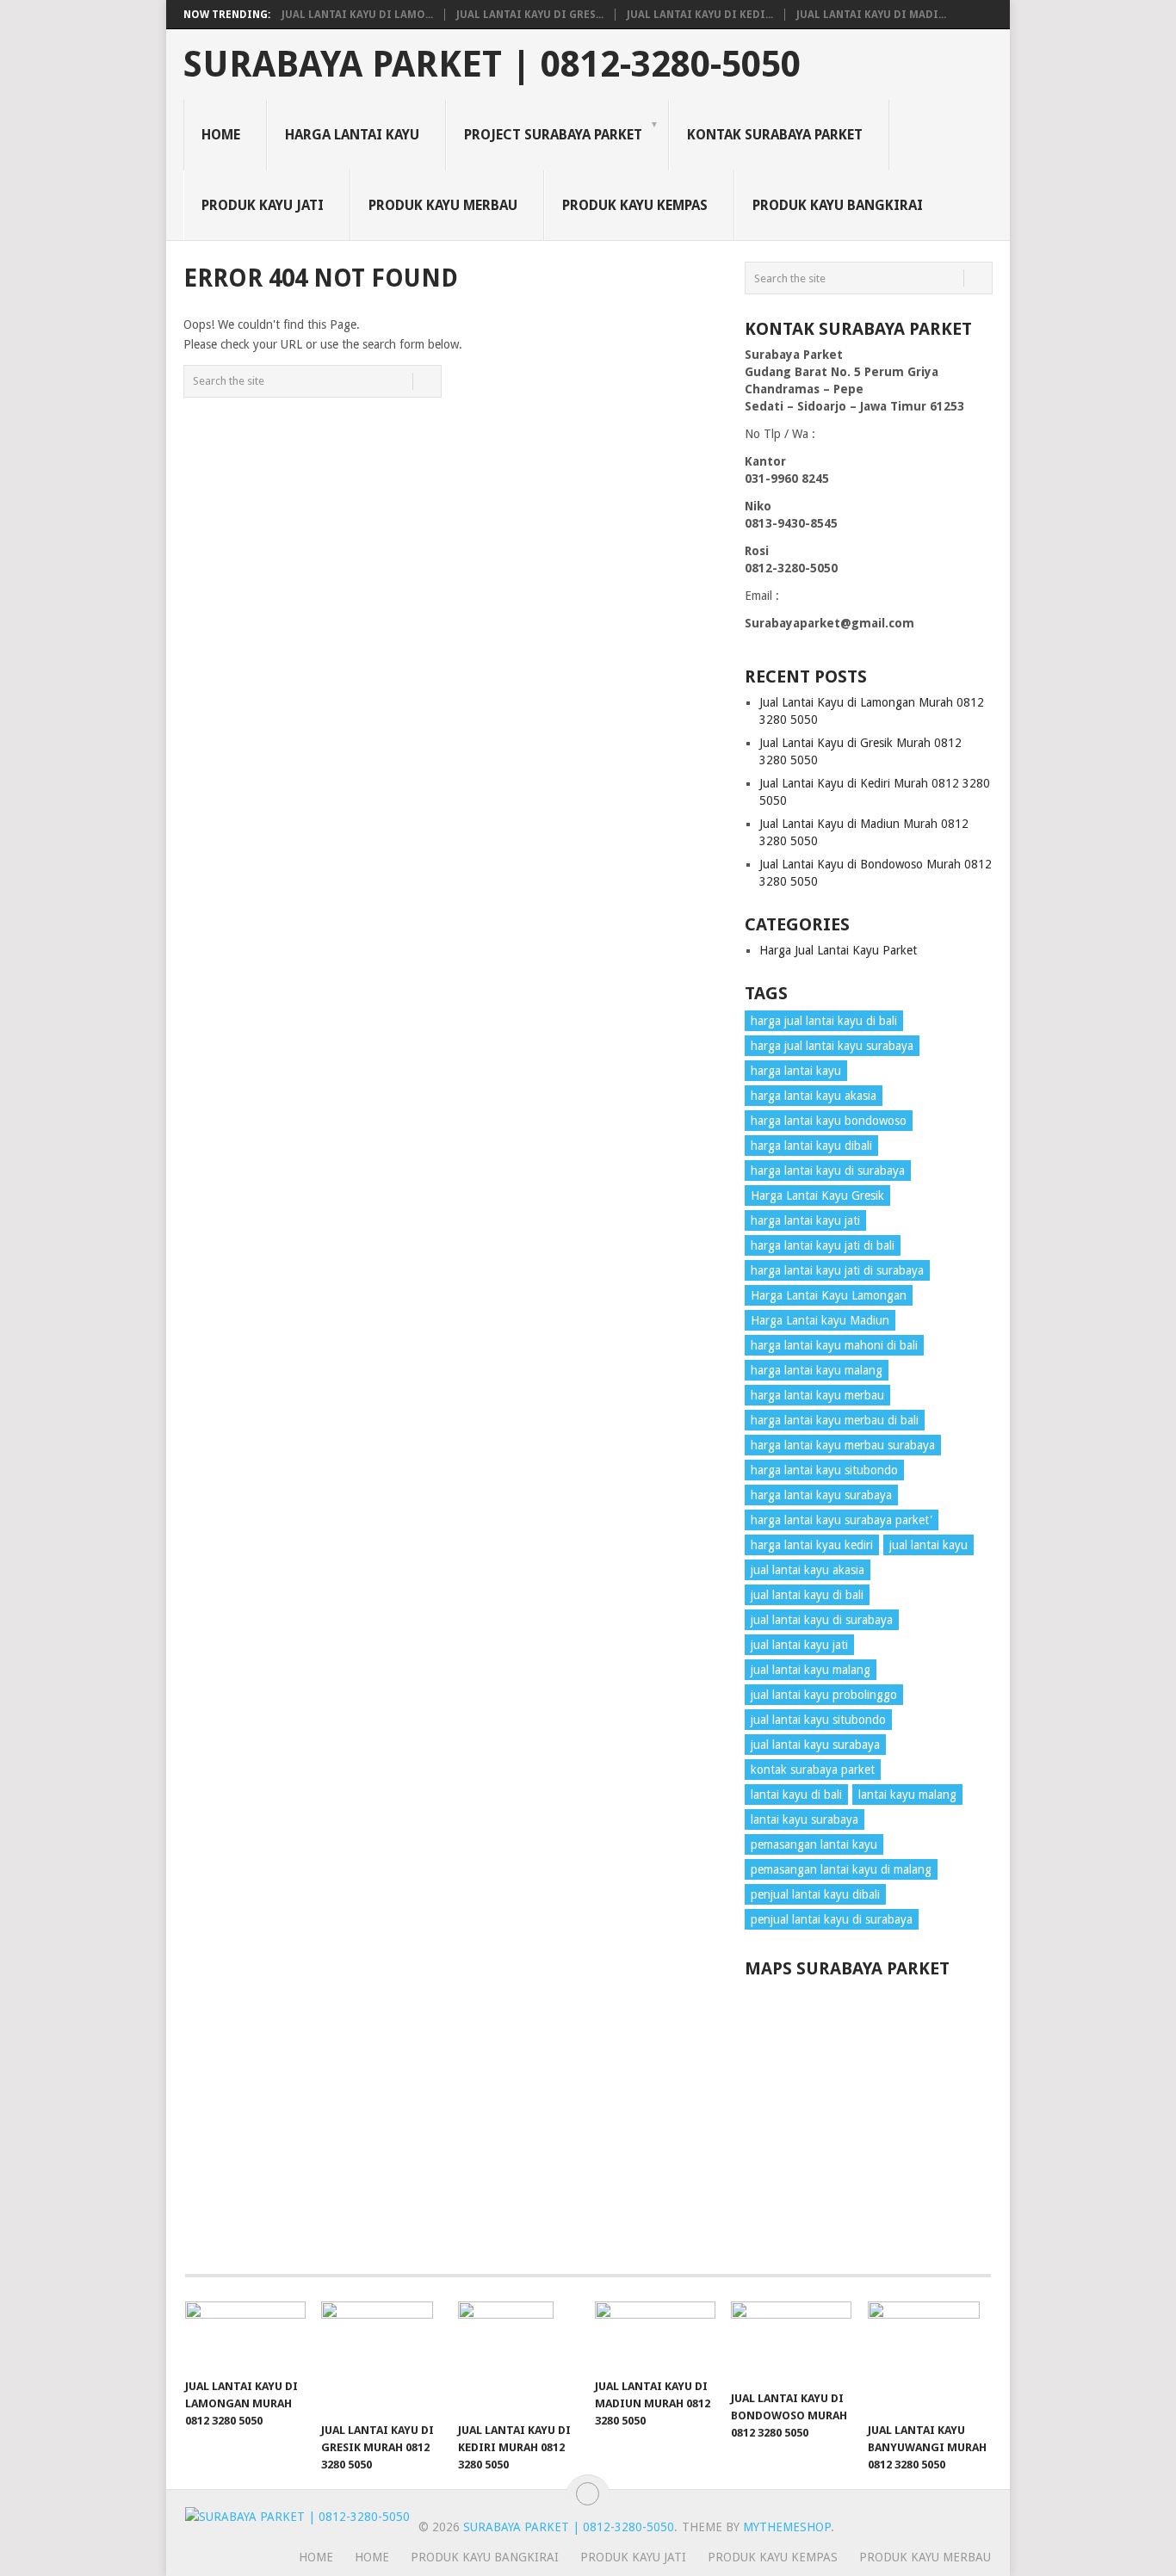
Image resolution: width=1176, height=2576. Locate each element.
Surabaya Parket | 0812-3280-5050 (492, 65)
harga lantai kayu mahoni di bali (834, 1345)
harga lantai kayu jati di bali (823, 1245)
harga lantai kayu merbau (817, 1395)
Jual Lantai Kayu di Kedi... (700, 15)
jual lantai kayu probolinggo (824, 1695)
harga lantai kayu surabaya (821, 1495)
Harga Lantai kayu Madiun (820, 1320)
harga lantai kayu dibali (811, 1146)
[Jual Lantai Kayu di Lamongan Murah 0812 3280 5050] (245, 2335)
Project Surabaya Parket (553, 135)
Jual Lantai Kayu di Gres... (530, 15)
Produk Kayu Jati (263, 205)
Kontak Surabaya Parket (775, 135)
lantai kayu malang (907, 1795)
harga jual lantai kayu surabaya (832, 1046)
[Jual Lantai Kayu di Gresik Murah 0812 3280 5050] (381, 2357)
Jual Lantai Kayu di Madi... (871, 15)
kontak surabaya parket (813, 1770)
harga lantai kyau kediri (812, 1545)
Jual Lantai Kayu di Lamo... (357, 15)
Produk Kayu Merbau (443, 205)
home (316, 2557)
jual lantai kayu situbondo (818, 1720)
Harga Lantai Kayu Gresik (817, 1195)
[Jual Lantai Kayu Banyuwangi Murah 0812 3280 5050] (928, 2357)
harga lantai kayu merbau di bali (835, 1420)
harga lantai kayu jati (805, 1220)
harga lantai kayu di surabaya (828, 1171)
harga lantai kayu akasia (814, 1096)
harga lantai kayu (796, 1071)
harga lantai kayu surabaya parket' (842, 1520)
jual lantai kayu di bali (807, 1595)
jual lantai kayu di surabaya (822, 1620)
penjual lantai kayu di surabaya (832, 1919)
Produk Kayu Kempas (635, 205)
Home (221, 135)
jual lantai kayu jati (799, 1645)
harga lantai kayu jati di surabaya (837, 1270)
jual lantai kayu (928, 1545)
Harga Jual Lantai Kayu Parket (838, 950)
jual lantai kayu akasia (808, 1570)
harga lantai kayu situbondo (824, 1470)
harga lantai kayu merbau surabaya (843, 1445)
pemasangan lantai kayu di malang (841, 1869)
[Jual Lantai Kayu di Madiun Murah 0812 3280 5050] (655, 2335)
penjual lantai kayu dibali (815, 1894)
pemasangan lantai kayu (814, 1844)
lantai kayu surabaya (805, 1819)
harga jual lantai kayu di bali (824, 1021)
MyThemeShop (787, 2527)
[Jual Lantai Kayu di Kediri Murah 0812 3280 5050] (518, 2357)
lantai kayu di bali (796, 1795)
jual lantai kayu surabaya (815, 1745)
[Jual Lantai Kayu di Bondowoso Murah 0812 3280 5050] (791, 2341)
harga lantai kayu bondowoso (829, 1121)
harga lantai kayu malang (817, 1370)
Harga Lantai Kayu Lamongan (829, 1295)
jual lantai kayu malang (811, 1670)
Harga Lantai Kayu (352, 135)
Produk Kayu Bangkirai (838, 205)
